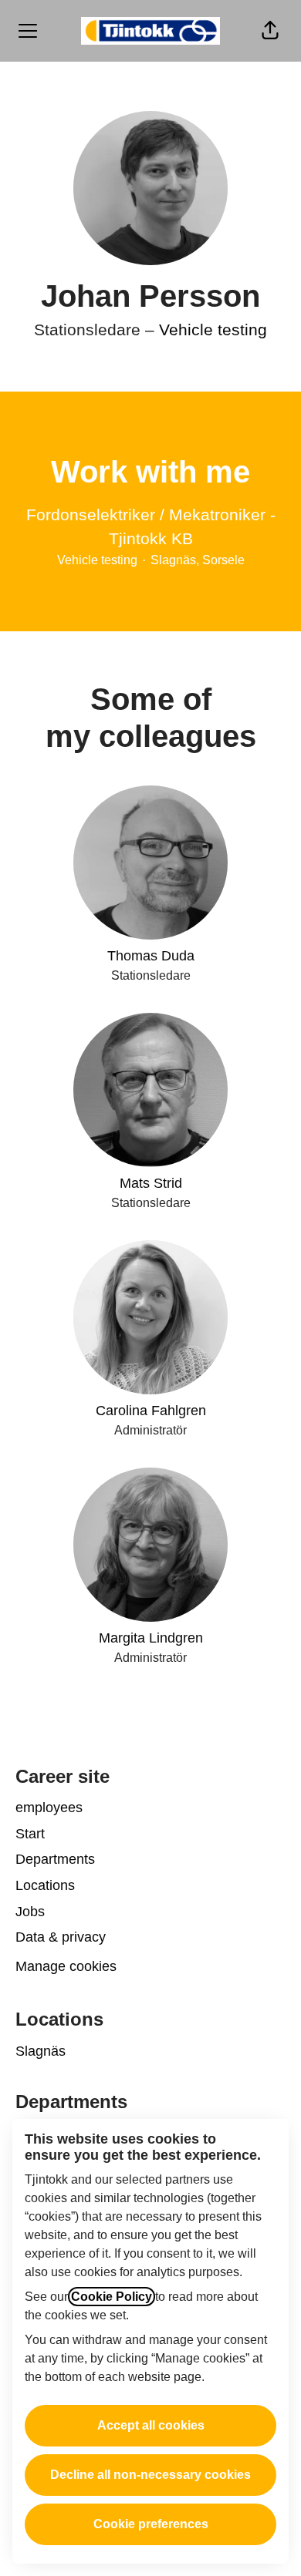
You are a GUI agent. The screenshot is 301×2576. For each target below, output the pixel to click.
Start (30, 1834)
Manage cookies (66, 1966)
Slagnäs (41, 2051)
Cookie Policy (112, 2297)
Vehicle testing (213, 330)
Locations (45, 1885)
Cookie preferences (151, 2524)
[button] (270, 31)
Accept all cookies (151, 2425)
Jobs (30, 1912)
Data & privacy (61, 1937)
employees (49, 1808)
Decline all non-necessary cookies (150, 2475)
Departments (55, 1859)
